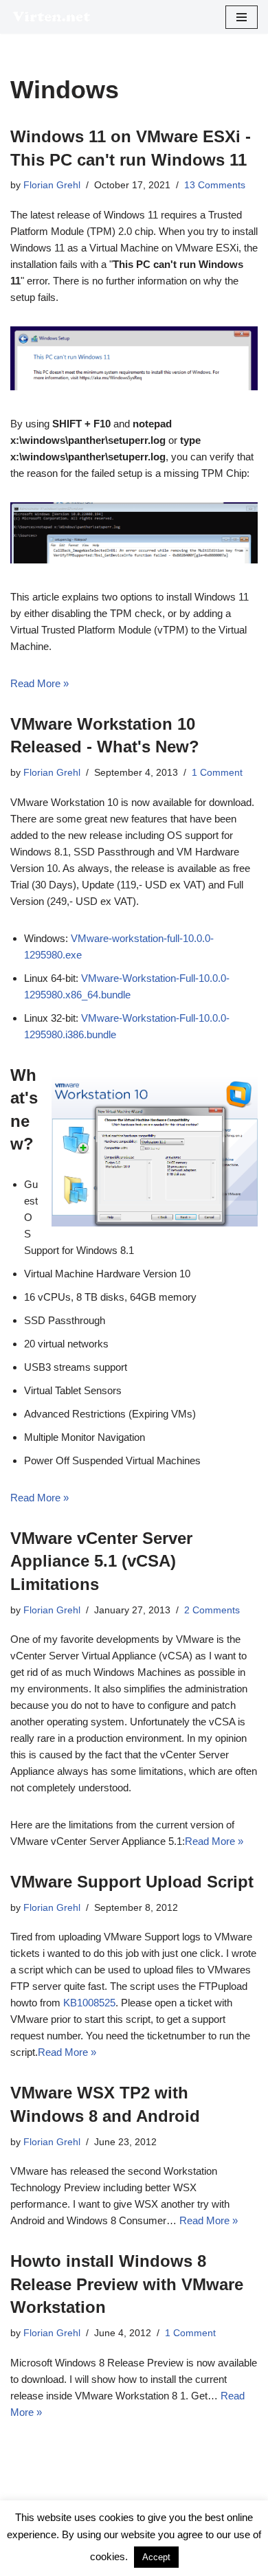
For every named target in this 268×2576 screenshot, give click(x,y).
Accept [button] (156, 2557)
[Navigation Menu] (242, 17)
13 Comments (215, 185)
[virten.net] (52, 17)
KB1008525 (89, 2003)
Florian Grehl (52, 185)
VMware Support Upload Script (132, 1882)
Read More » (40, 683)
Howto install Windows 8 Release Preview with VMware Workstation (127, 2284)
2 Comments (212, 1610)
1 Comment (217, 773)
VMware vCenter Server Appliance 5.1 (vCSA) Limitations (101, 1561)
